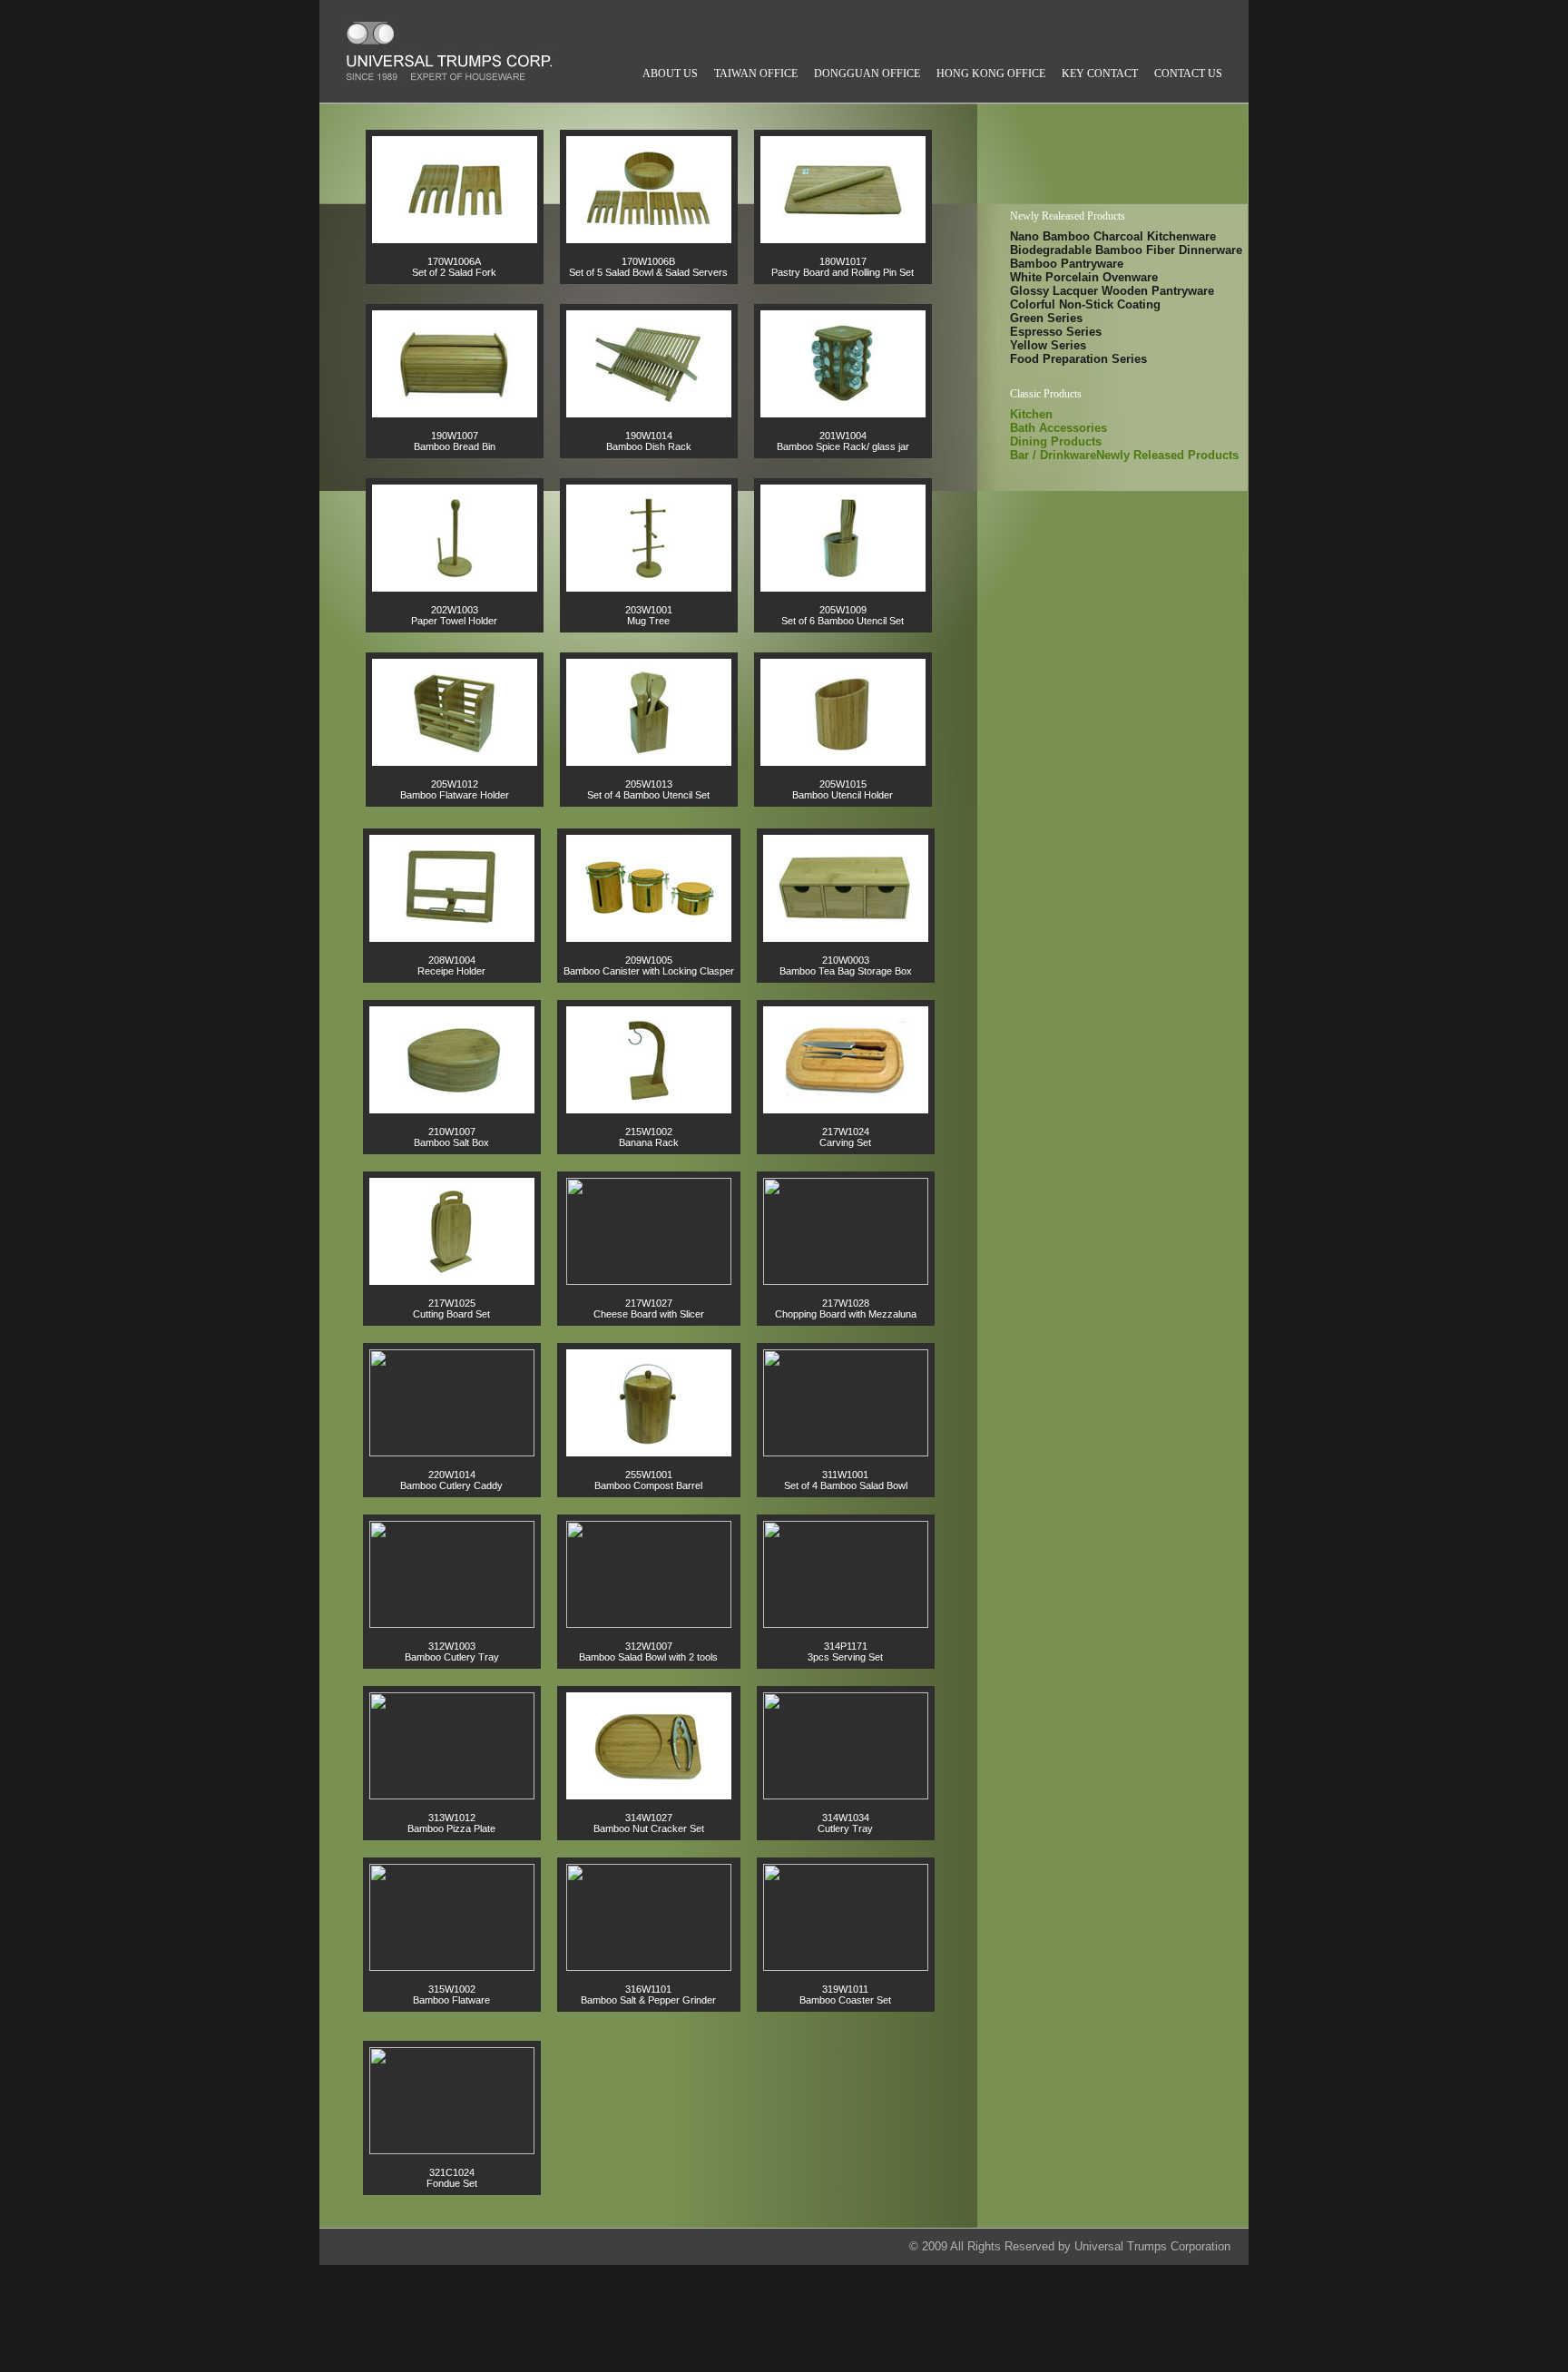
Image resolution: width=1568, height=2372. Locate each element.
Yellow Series (1048, 344)
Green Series (1046, 317)
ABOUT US (670, 74)
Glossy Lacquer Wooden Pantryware (1112, 290)
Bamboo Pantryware (1067, 263)
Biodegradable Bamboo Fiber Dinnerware (1126, 249)
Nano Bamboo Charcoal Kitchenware (1113, 235)
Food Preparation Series (1078, 358)
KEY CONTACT (1100, 74)
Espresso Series (1056, 331)
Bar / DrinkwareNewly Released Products (1124, 455)
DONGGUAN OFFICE (867, 74)
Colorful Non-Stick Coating (1085, 304)
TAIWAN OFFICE (756, 74)
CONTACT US (1188, 74)
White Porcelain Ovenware (1084, 276)
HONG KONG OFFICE (991, 74)
